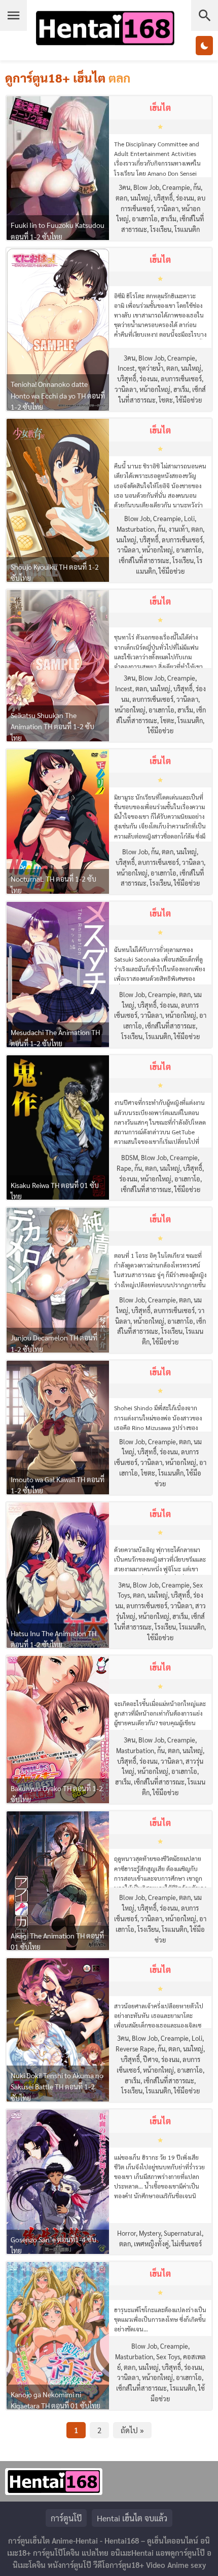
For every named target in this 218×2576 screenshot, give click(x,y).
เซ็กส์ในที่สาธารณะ (144, 560)
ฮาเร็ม (169, 219)
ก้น (197, 187)
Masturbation (136, 529)
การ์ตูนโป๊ (66, 2518)
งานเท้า (178, 529)
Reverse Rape (135, 2049)
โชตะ (166, 400)
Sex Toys (168, 2356)
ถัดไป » (132, 2430)
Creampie (176, 187)
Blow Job (146, 187)
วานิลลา (168, 208)
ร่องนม (185, 198)
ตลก (121, 198)
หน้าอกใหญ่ (155, 389)
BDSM (130, 1157)
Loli (189, 518)
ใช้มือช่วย (189, 400)
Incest (126, 368)
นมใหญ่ (140, 198)
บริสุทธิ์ (163, 198)
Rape (124, 1168)
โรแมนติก (187, 229)
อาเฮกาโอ (145, 219)
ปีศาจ (151, 2059)
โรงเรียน (161, 229)
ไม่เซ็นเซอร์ (187, 2244)
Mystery (150, 2233)
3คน (124, 187)
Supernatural (183, 2233)
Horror (126, 2233)
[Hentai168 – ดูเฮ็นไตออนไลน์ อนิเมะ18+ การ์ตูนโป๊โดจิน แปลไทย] (105, 45)
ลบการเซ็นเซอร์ (181, 379)
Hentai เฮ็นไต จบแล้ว (132, 2518)
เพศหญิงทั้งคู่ (151, 2244)
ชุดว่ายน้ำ (151, 368)
